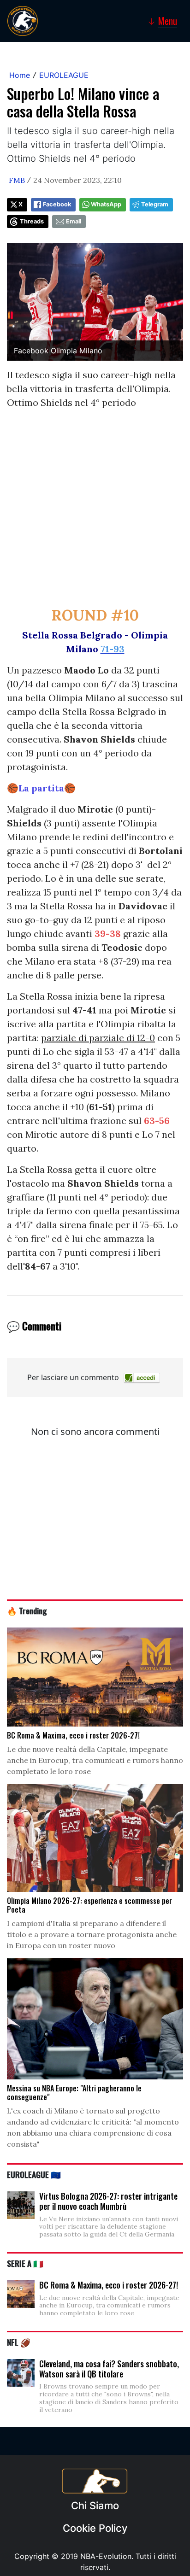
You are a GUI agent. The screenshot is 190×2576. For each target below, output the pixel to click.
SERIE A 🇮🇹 (25, 2263)
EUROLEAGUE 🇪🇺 (34, 2174)
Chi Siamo (95, 2506)
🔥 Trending (27, 1610)
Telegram (155, 204)
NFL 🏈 (19, 2342)
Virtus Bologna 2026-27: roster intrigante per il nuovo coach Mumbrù (108, 2201)
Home (20, 75)
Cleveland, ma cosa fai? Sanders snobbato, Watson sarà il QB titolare (109, 2369)
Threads (32, 221)
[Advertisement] (95, 512)
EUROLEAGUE (64, 75)
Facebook (57, 204)
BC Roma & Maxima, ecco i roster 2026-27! (109, 2285)
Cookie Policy (95, 2528)
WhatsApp (106, 204)
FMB (17, 180)
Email (74, 221)
